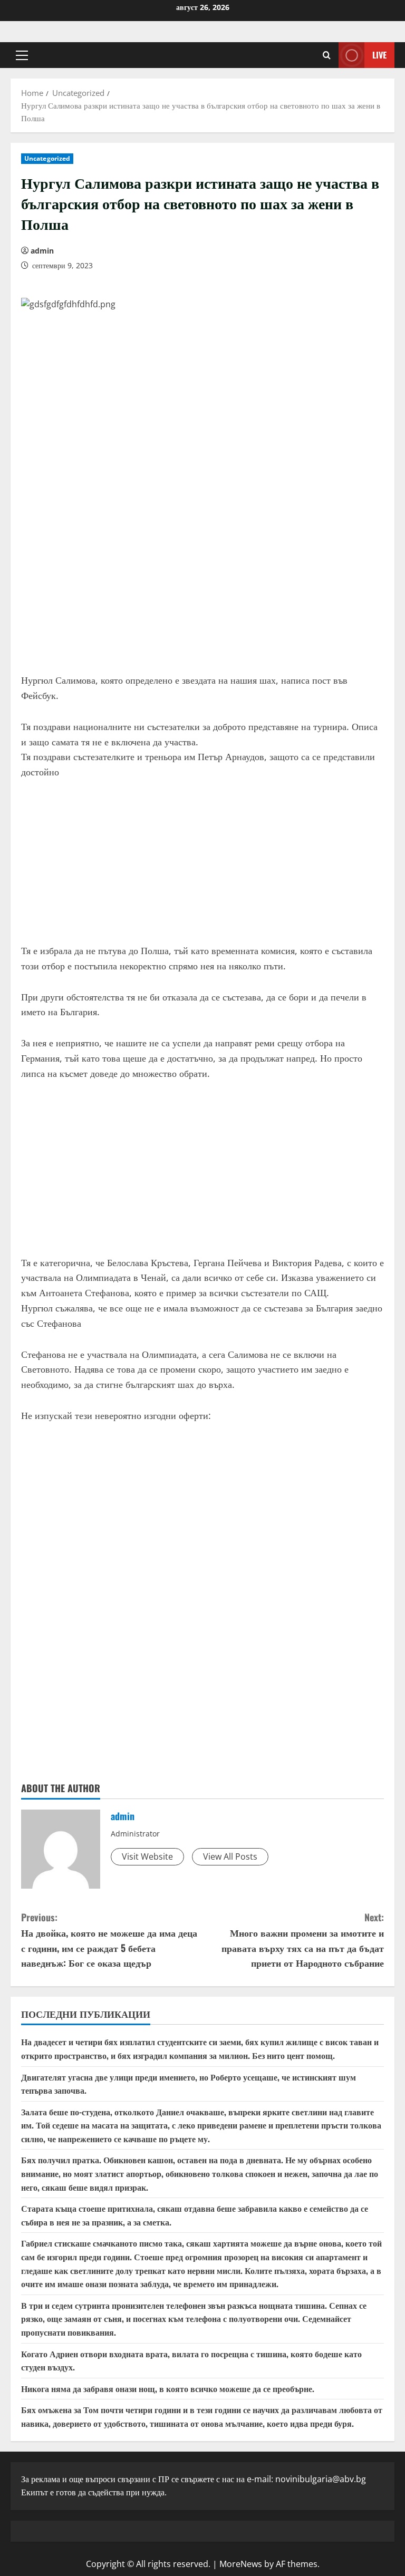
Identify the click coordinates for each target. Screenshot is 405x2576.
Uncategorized (47, 158)
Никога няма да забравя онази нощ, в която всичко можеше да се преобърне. (168, 2388)
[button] (22, 55)
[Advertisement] (202, 583)
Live (379, 55)
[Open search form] (327, 55)
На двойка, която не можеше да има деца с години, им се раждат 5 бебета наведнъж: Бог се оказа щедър (109, 1940)
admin (42, 251)
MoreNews (241, 2564)
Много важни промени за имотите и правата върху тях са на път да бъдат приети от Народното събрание (303, 1940)
